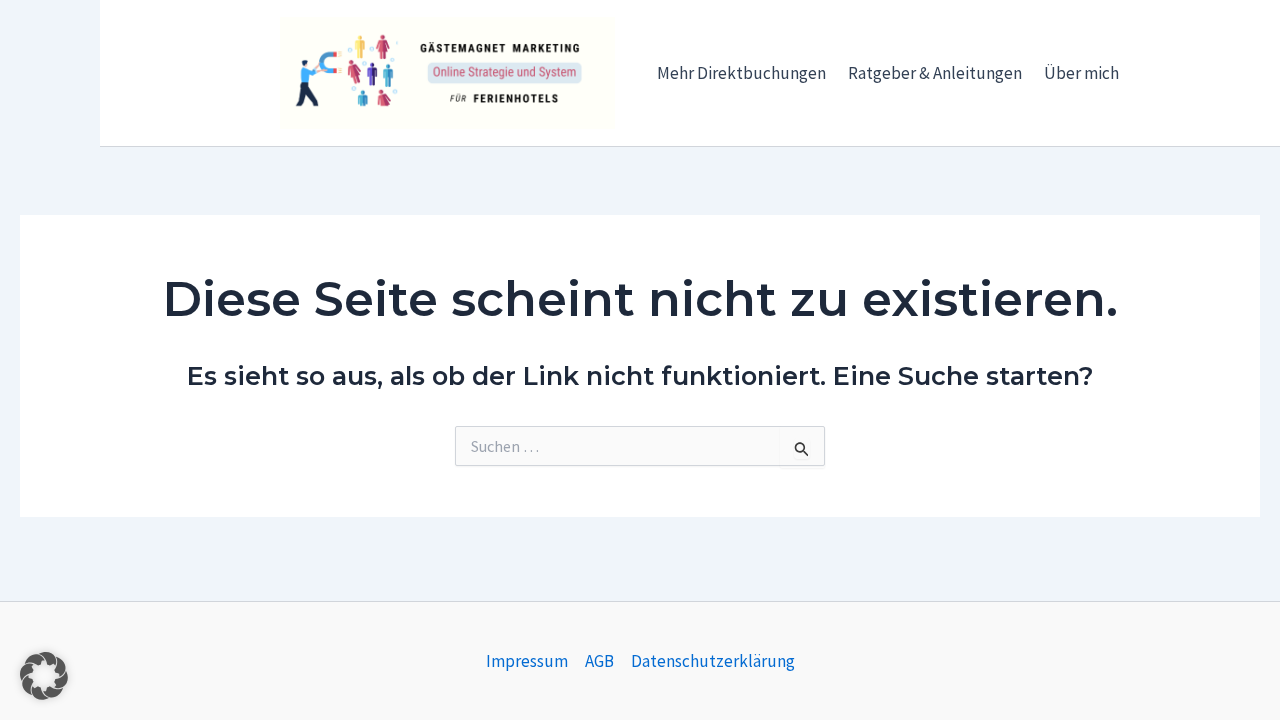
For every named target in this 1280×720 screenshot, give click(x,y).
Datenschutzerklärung (713, 661)
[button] (44, 676)
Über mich (1081, 73)
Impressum (527, 661)
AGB (599, 661)
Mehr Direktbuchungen (741, 73)
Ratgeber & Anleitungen (935, 73)
